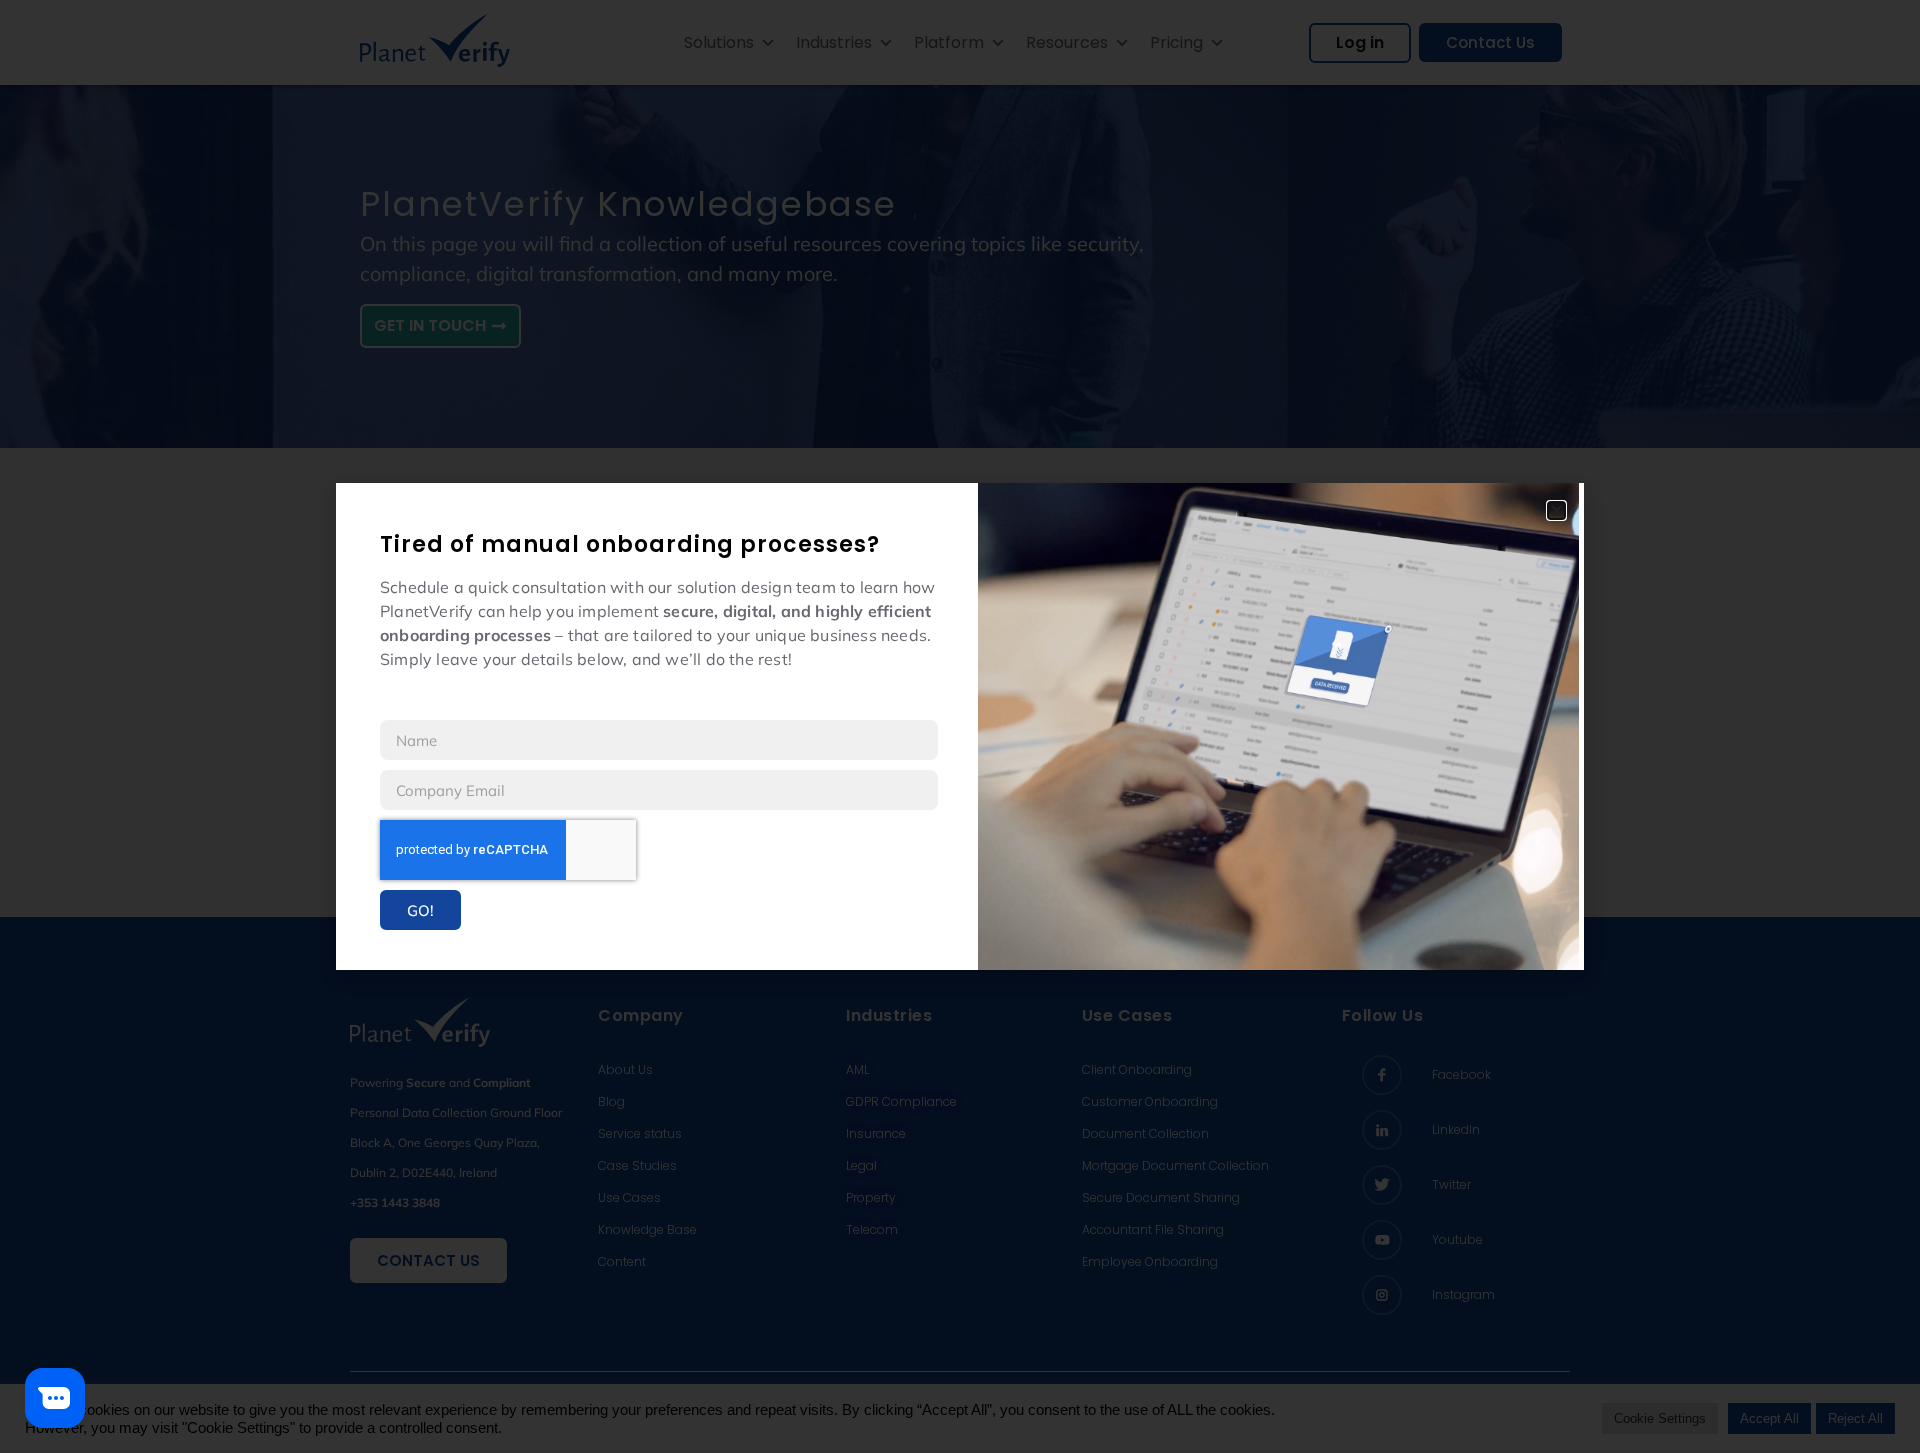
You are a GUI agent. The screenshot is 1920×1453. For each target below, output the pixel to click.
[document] (960, 726)
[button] (1556, 510)
